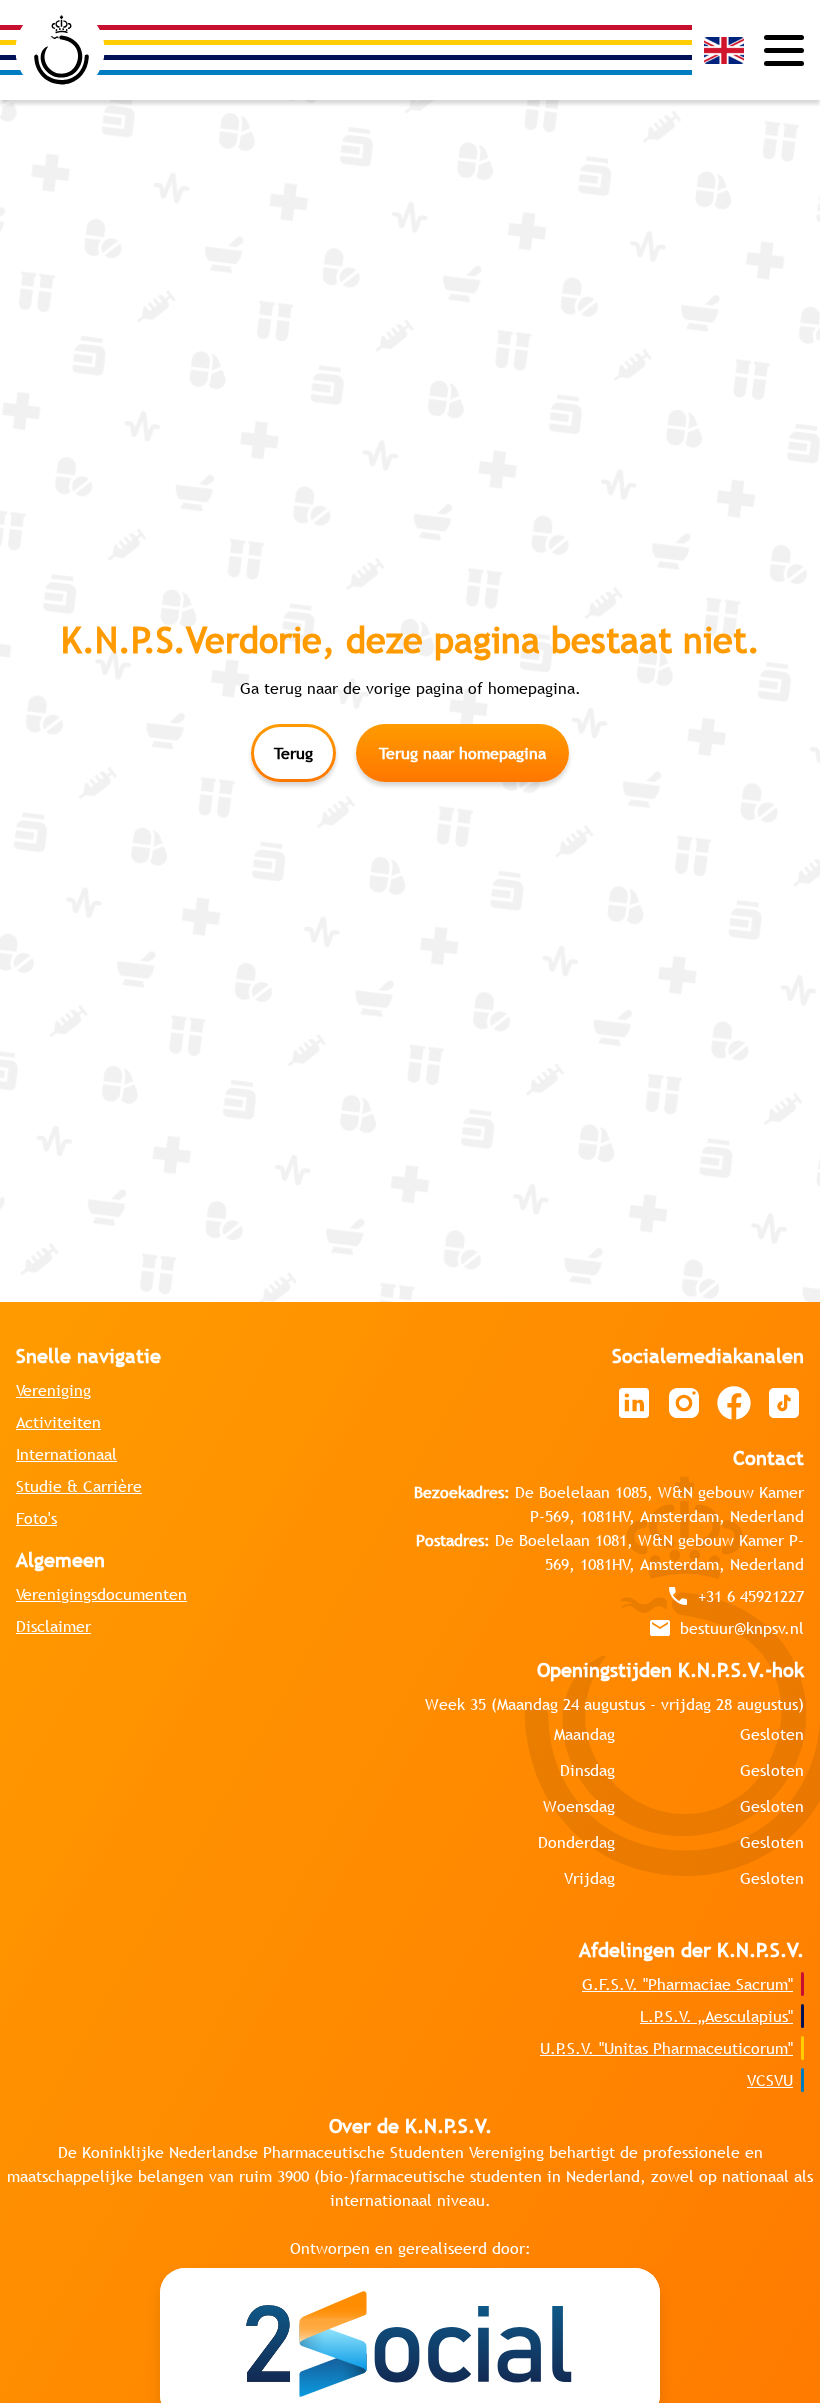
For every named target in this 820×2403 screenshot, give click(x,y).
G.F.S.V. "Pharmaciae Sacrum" (687, 1984)
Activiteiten (58, 1422)
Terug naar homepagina (462, 753)
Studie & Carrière (79, 1486)
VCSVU (770, 2080)
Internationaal (66, 1454)
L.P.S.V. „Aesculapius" (716, 2016)
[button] (724, 50)
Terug (293, 753)
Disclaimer (53, 1626)
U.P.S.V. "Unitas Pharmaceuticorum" (666, 2048)
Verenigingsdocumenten (101, 1594)
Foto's (36, 1518)
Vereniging (53, 1390)
